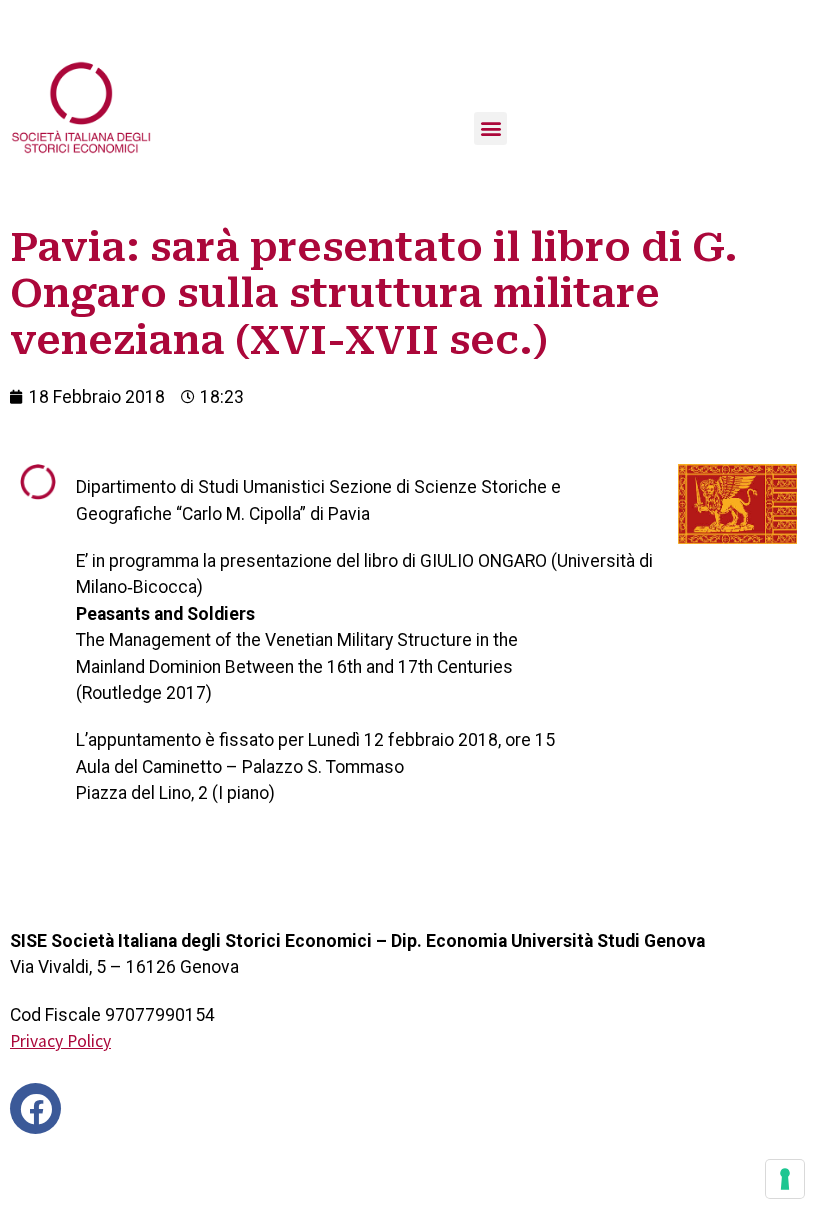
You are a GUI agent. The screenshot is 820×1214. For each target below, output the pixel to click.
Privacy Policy (60, 1041)
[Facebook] (35, 1108)
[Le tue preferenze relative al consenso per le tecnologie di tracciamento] (785, 1179)
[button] (490, 128)
